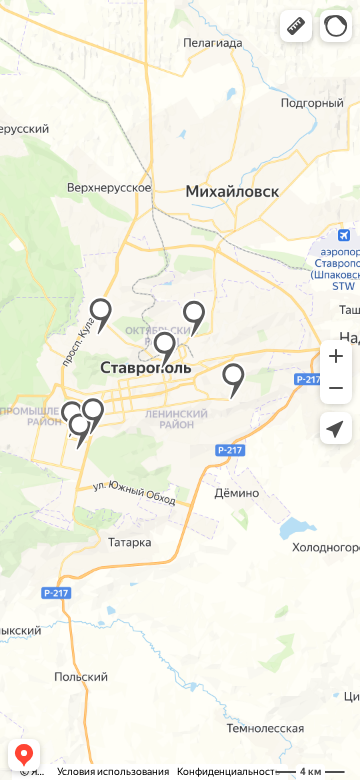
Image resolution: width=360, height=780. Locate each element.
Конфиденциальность (228, 771)
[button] (296, 26)
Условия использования (113, 771)
